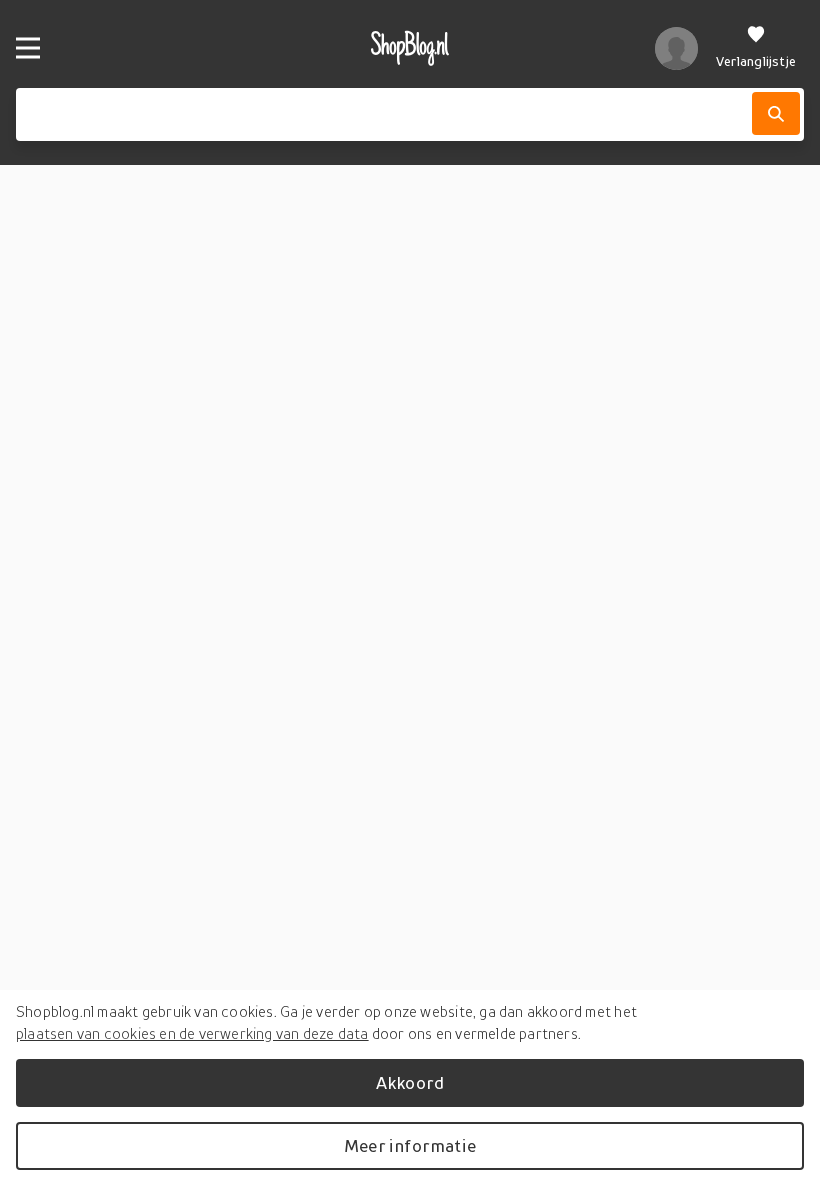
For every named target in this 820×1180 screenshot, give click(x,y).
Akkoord (410, 1082)
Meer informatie (410, 1145)
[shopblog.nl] (410, 48)
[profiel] (676, 48)
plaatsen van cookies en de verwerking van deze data (192, 1033)
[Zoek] (776, 113)
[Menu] (28, 48)
